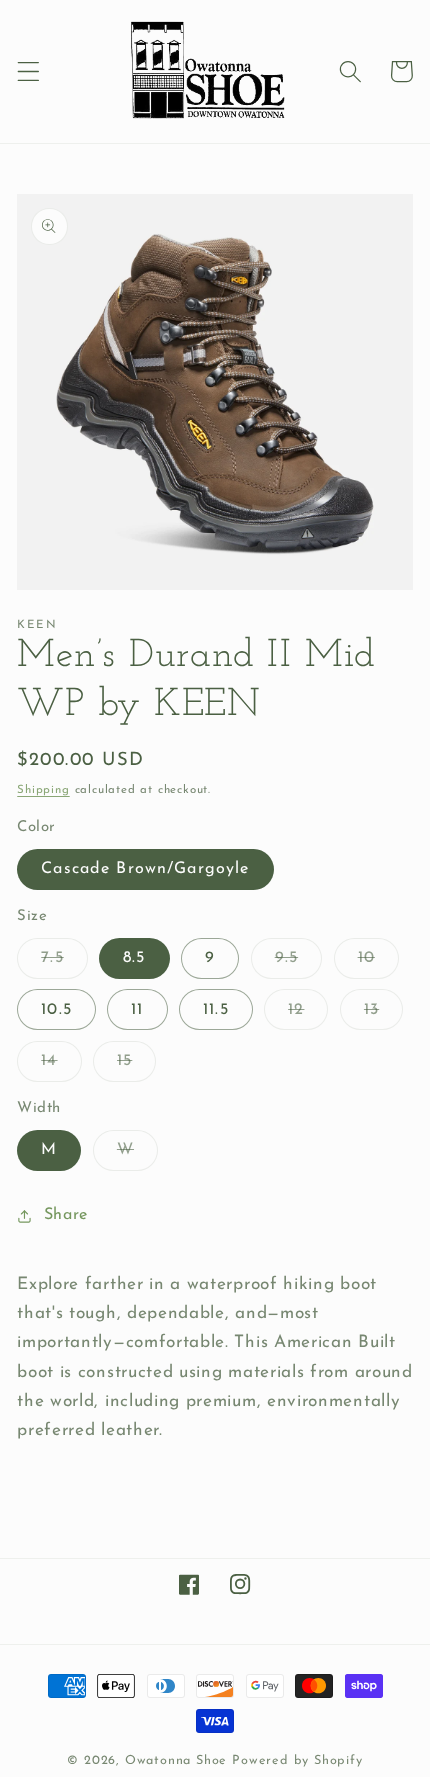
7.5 (64, 964)
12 (308, 1015)
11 (137, 1010)
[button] (28, 71)
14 (61, 1067)
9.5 (298, 964)
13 (383, 1015)
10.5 (56, 1010)
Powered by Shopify (297, 1761)
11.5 (216, 1010)
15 (136, 1067)
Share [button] (66, 1215)
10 (378, 964)
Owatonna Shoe (176, 1761)
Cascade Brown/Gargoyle (145, 869)
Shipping (43, 790)
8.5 (134, 958)
